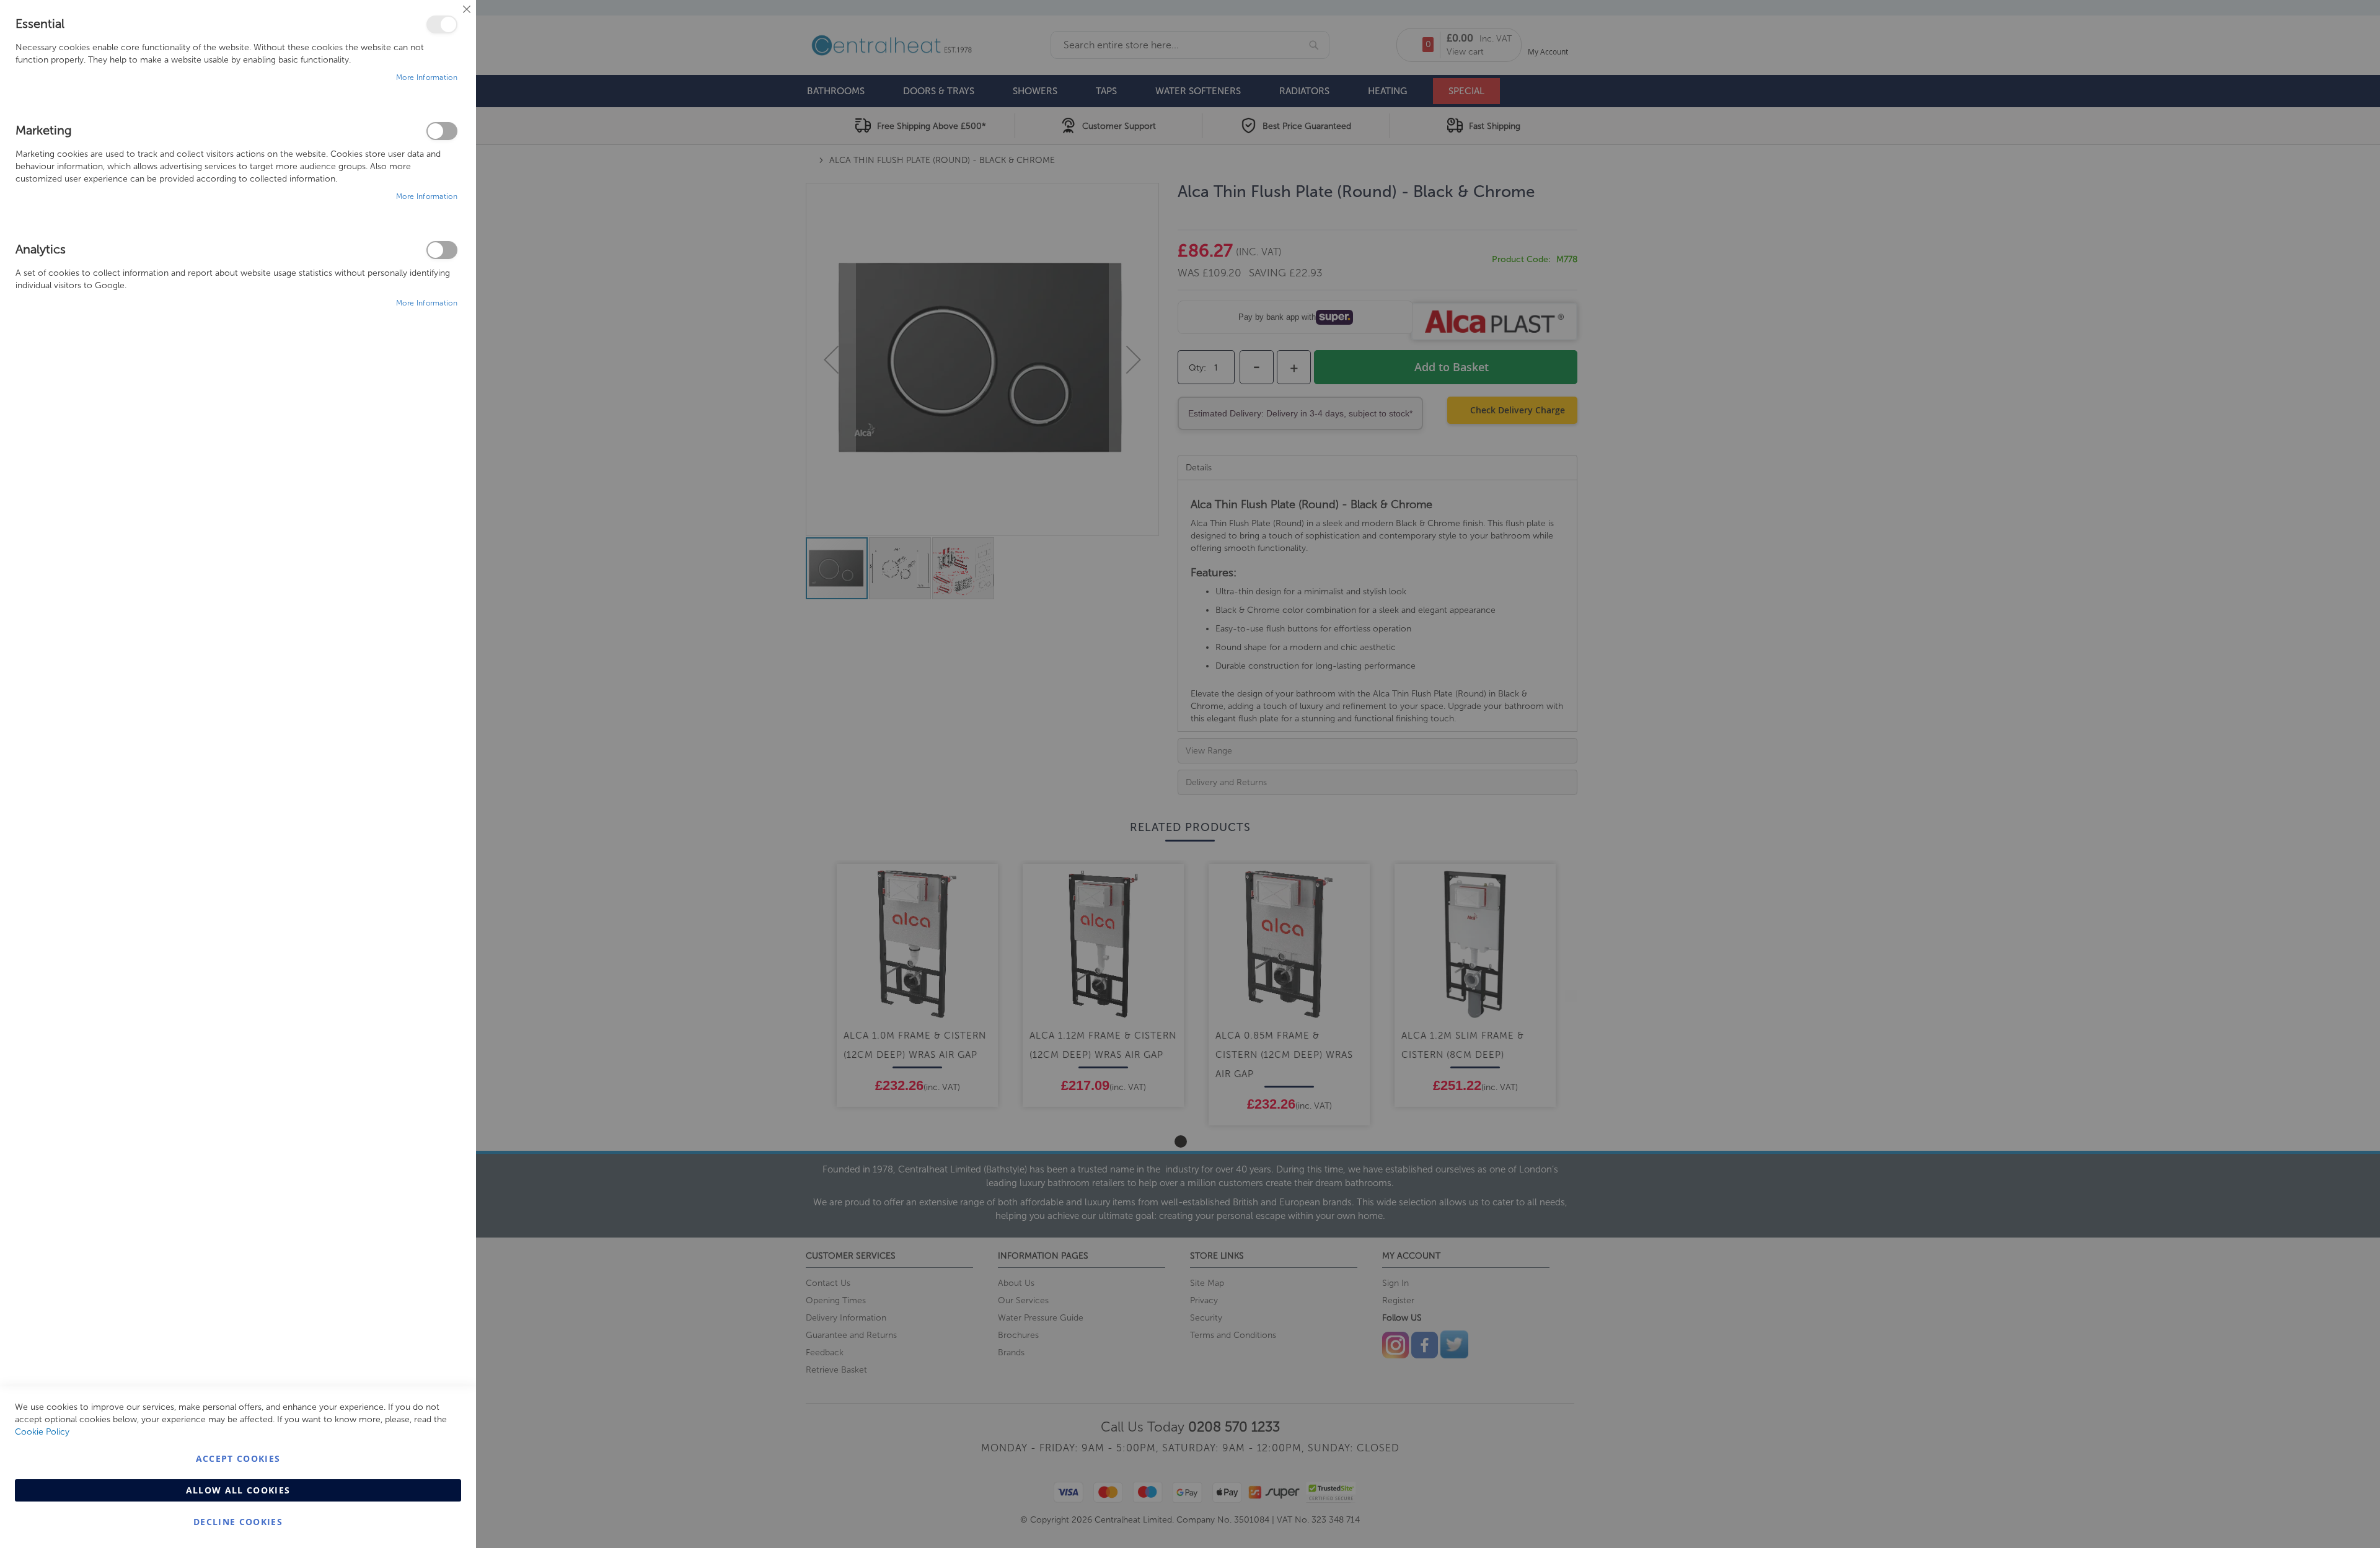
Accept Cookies (238, 1458)
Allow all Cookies (238, 1490)
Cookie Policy (42, 1432)
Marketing (442, 131)
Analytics (442, 250)
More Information (427, 77)
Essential (442, 24)
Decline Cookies (238, 1522)
